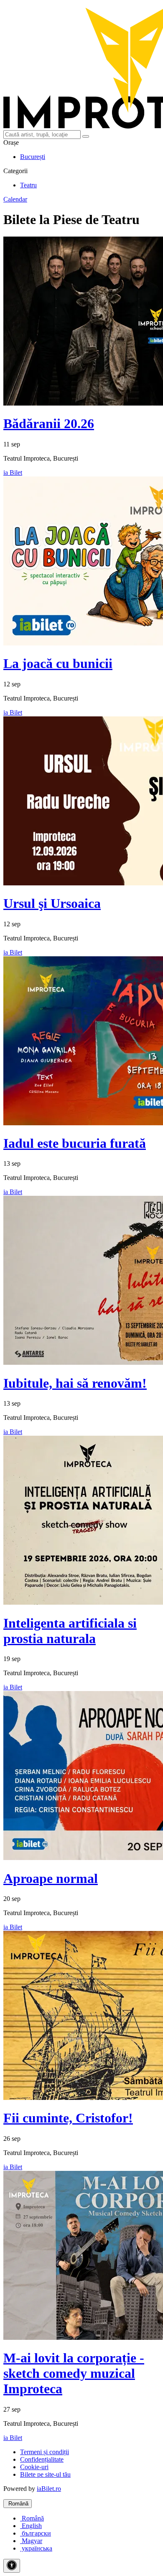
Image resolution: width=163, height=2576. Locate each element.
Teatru (28, 185)
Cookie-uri (34, 2467)
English (31, 2526)
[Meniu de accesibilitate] (12, 2566)
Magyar (31, 2541)
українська (36, 2548)
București (33, 157)
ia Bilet (13, 473)
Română (18, 2504)
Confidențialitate (42, 2459)
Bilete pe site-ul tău (45, 2474)
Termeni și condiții (45, 2452)
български (36, 2533)
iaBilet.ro (49, 2489)
